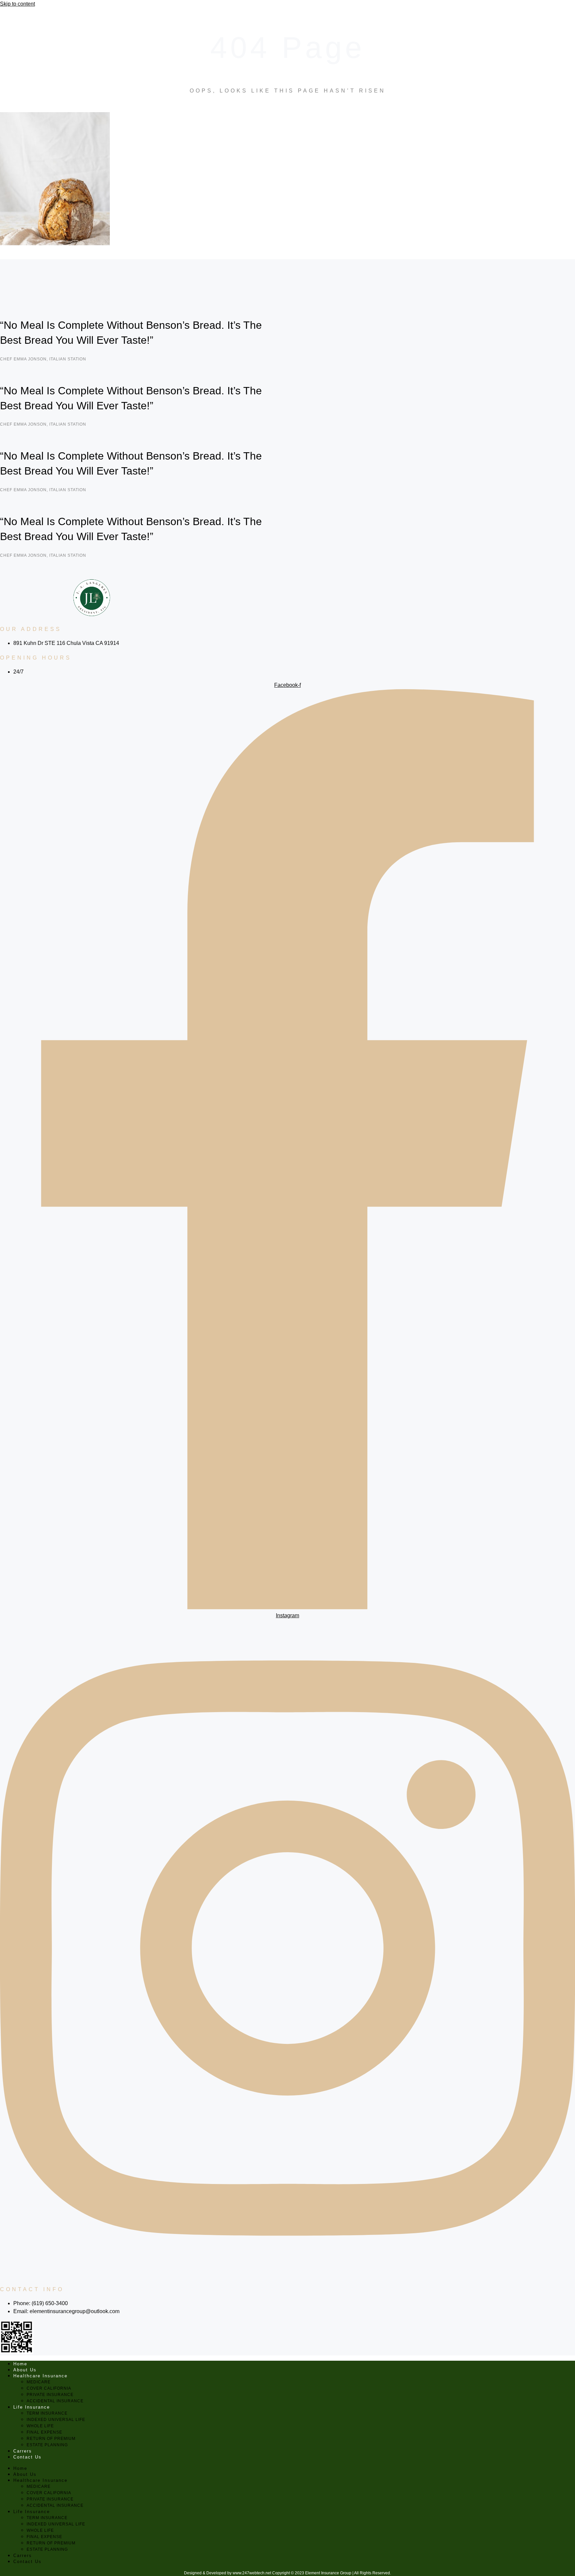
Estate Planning (47, 2445)
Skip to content (17, 4)
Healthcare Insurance (40, 2376)
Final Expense (44, 2432)
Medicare (39, 2382)
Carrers (23, 2451)
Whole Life (40, 2426)
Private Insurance (50, 2395)
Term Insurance (47, 2413)
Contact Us (27, 2457)
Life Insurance (32, 2407)
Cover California (49, 2388)
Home (20, 2364)
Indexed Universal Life (56, 2420)
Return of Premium (51, 2439)
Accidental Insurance (55, 2401)
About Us (25, 2370)
